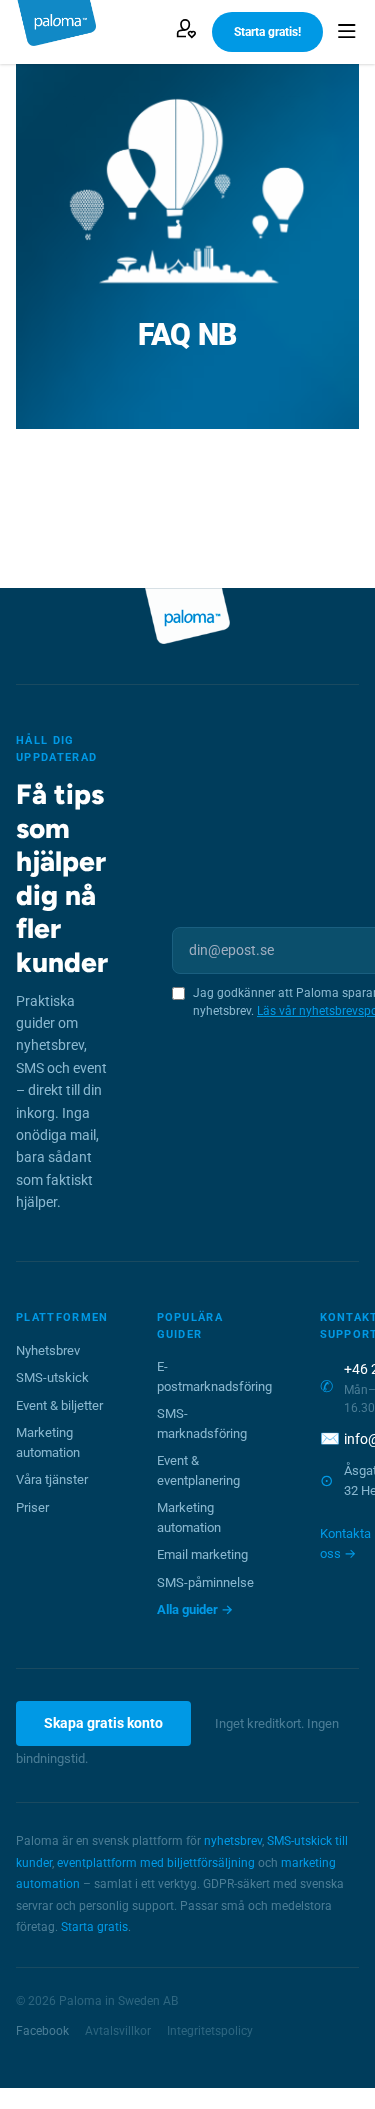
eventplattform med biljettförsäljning (156, 1863)
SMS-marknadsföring (202, 1423)
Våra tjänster (52, 1479)
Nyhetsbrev (48, 1350)
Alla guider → (195, 1609)
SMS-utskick (52, 1377)
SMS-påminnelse (205, 1582)
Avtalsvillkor (118, 2031)
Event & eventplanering (198, 1470)
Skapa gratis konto (103, 1723)
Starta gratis (94, 1927)
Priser (32, 1507)
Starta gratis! (267, 32)
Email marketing (202, 1554)
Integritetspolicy (210, 2031)
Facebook (42, 2031)
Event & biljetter (59, 1405)
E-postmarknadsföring (214, 1376)
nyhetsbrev (233, 1841)
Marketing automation (48, 1442)
